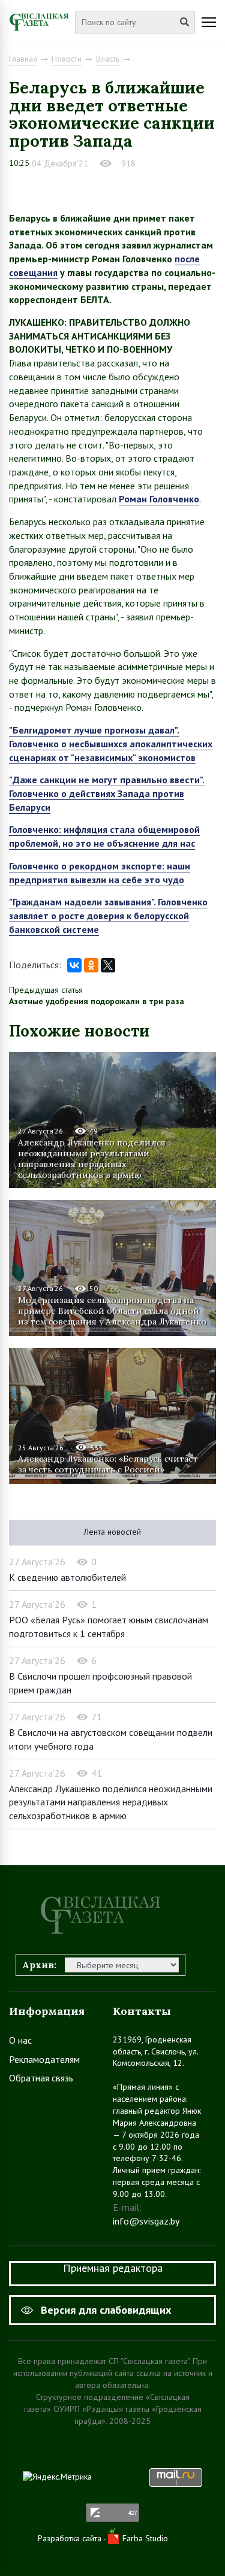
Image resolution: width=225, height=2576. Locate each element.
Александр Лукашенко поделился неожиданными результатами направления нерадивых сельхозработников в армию (92, 1158)
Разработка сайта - (73, 2538)
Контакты (142, 2011)
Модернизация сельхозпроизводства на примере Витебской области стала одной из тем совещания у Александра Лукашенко (112, 1311)
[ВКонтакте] (74, 965)
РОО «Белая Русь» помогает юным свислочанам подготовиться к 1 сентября (109, 1627)
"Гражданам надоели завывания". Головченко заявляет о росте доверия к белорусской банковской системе (108, 915)
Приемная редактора (113, 2268)
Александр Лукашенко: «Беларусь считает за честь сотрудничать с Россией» (108, 1464)
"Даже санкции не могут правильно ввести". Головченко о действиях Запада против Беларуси (107, 793)
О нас (20, 2040)
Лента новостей (112, 1532)
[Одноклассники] (91, 965)
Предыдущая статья (46, 990)
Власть (108, 59)
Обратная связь (41, 2078)
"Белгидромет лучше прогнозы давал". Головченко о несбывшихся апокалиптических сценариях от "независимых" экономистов (111, 743)
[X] (108, 965)
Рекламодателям (44, 2059)
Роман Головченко (159, 499)
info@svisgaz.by (146, 2221)
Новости (67, 59)
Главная (23, 59)
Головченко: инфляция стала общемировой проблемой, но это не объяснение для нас (104, 836)
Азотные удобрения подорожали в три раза (97, 1001)
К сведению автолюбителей (67, 1577)
